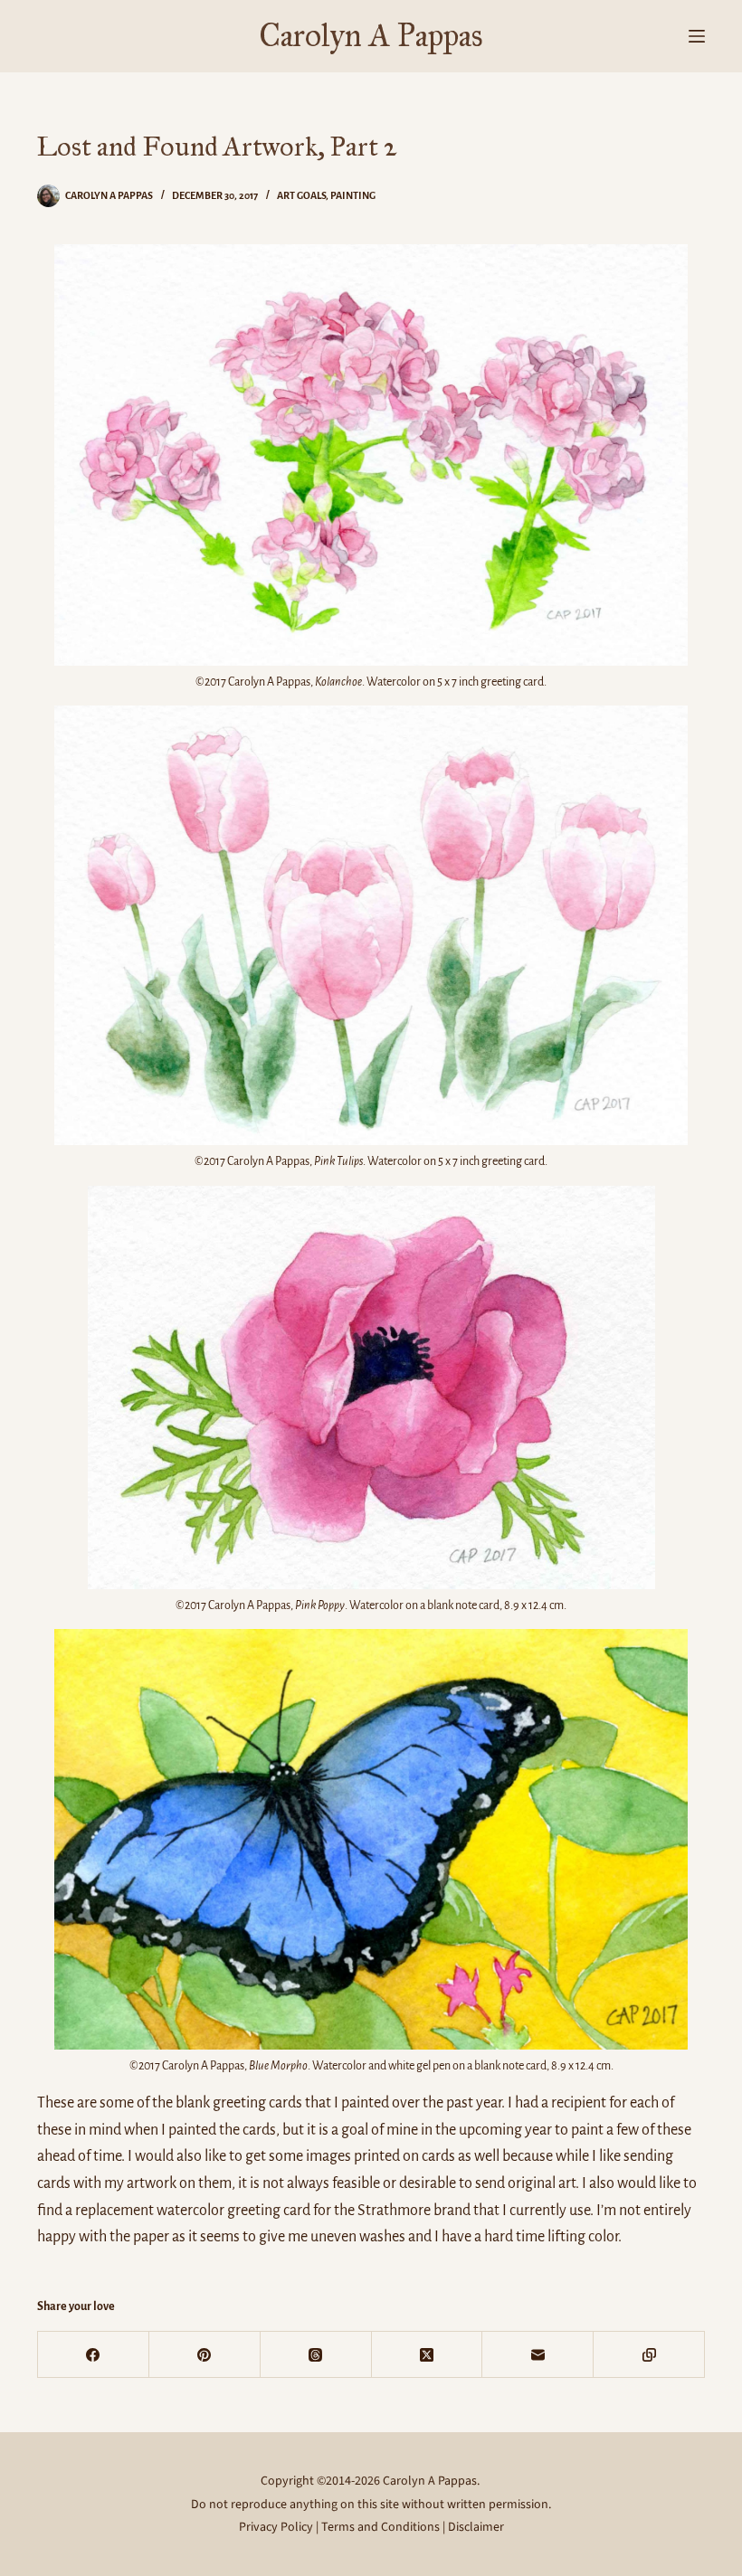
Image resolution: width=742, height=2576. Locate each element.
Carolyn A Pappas (371, 36)
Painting (353, 195)
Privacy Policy (276, 2527)
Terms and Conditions (381, 2527)
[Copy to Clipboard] (649, 2355)
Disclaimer (476, 2527)
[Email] (538, 2355)
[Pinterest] (205, 2355)
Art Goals (301, 195)
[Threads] (316, 2355)
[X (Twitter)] (428, 2355)
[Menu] (697, 36)
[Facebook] (94, 2355)
